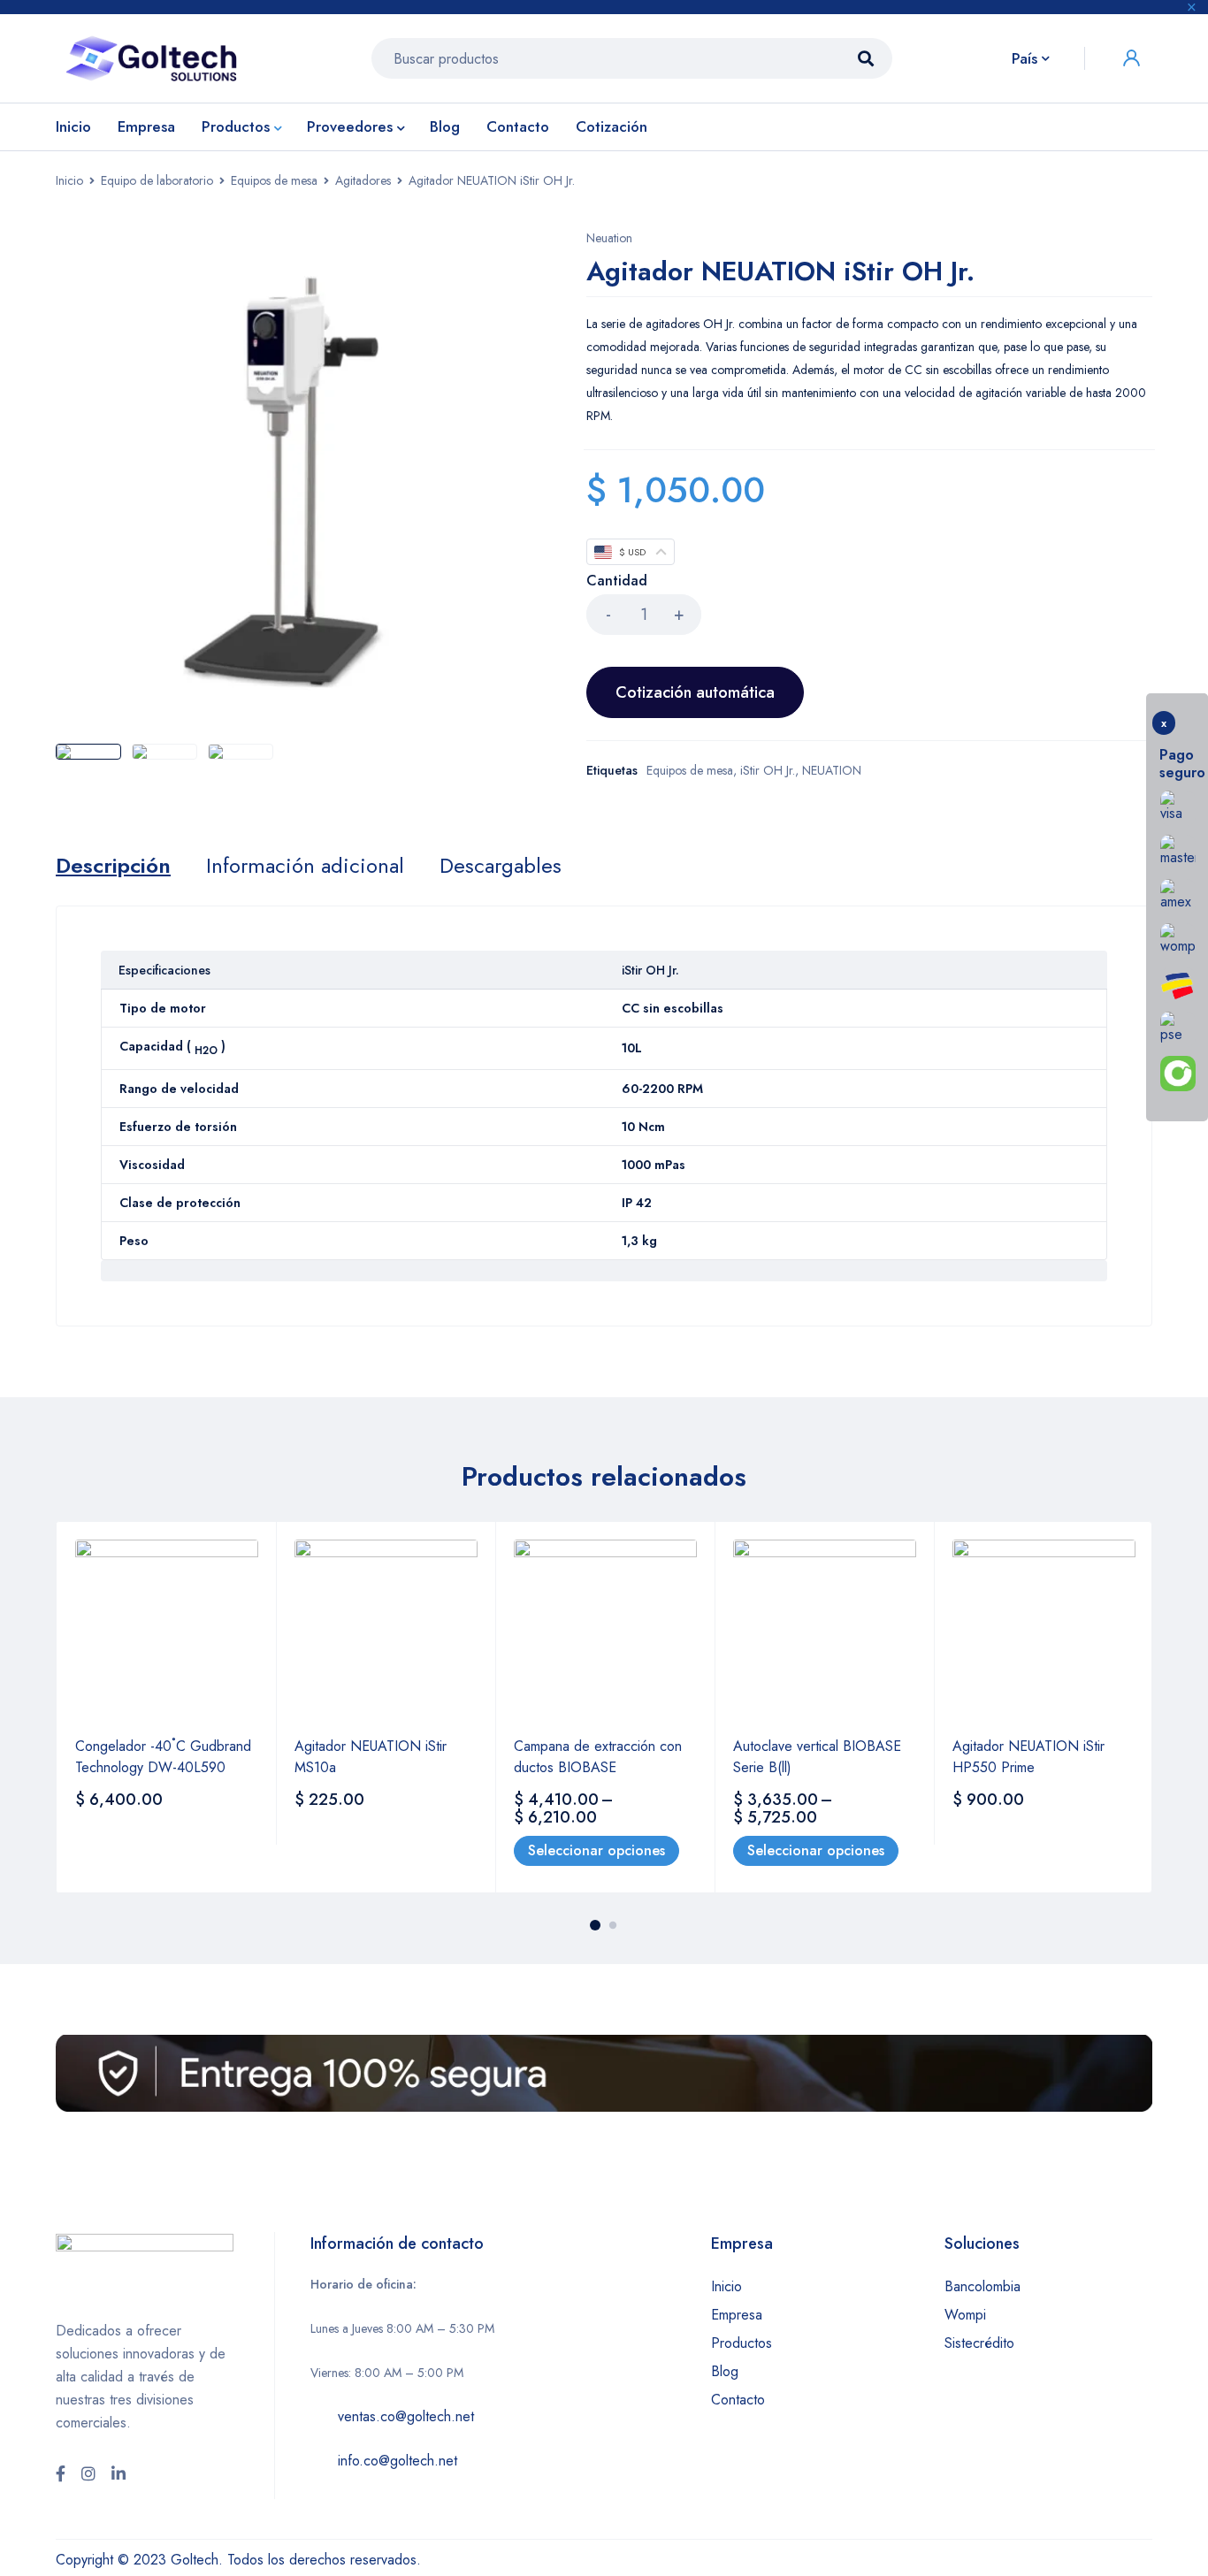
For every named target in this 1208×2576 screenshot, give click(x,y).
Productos (742, 2343)
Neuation (609, 238)
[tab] (113, 866)
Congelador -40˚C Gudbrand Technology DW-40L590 (163, 1757)
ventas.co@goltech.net (406, 2416)
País (1025, 58)
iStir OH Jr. (768, 770)
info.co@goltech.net (398, 2461)
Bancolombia (982, 2286)
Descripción (113, 866)
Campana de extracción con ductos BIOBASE (598, 1757)
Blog (725, 2371)
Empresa (737, 2315)
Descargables (501, 866)
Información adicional (305, 866)
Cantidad (617, 581)
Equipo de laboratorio (157, 180)
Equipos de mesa (274, 180)
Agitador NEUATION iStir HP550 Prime (1028, 1757)
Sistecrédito (979, 2343)
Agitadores (363, 180)
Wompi (965, 2315)
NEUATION (832, 770)
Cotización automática (695, 692)
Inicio (69, 180)
